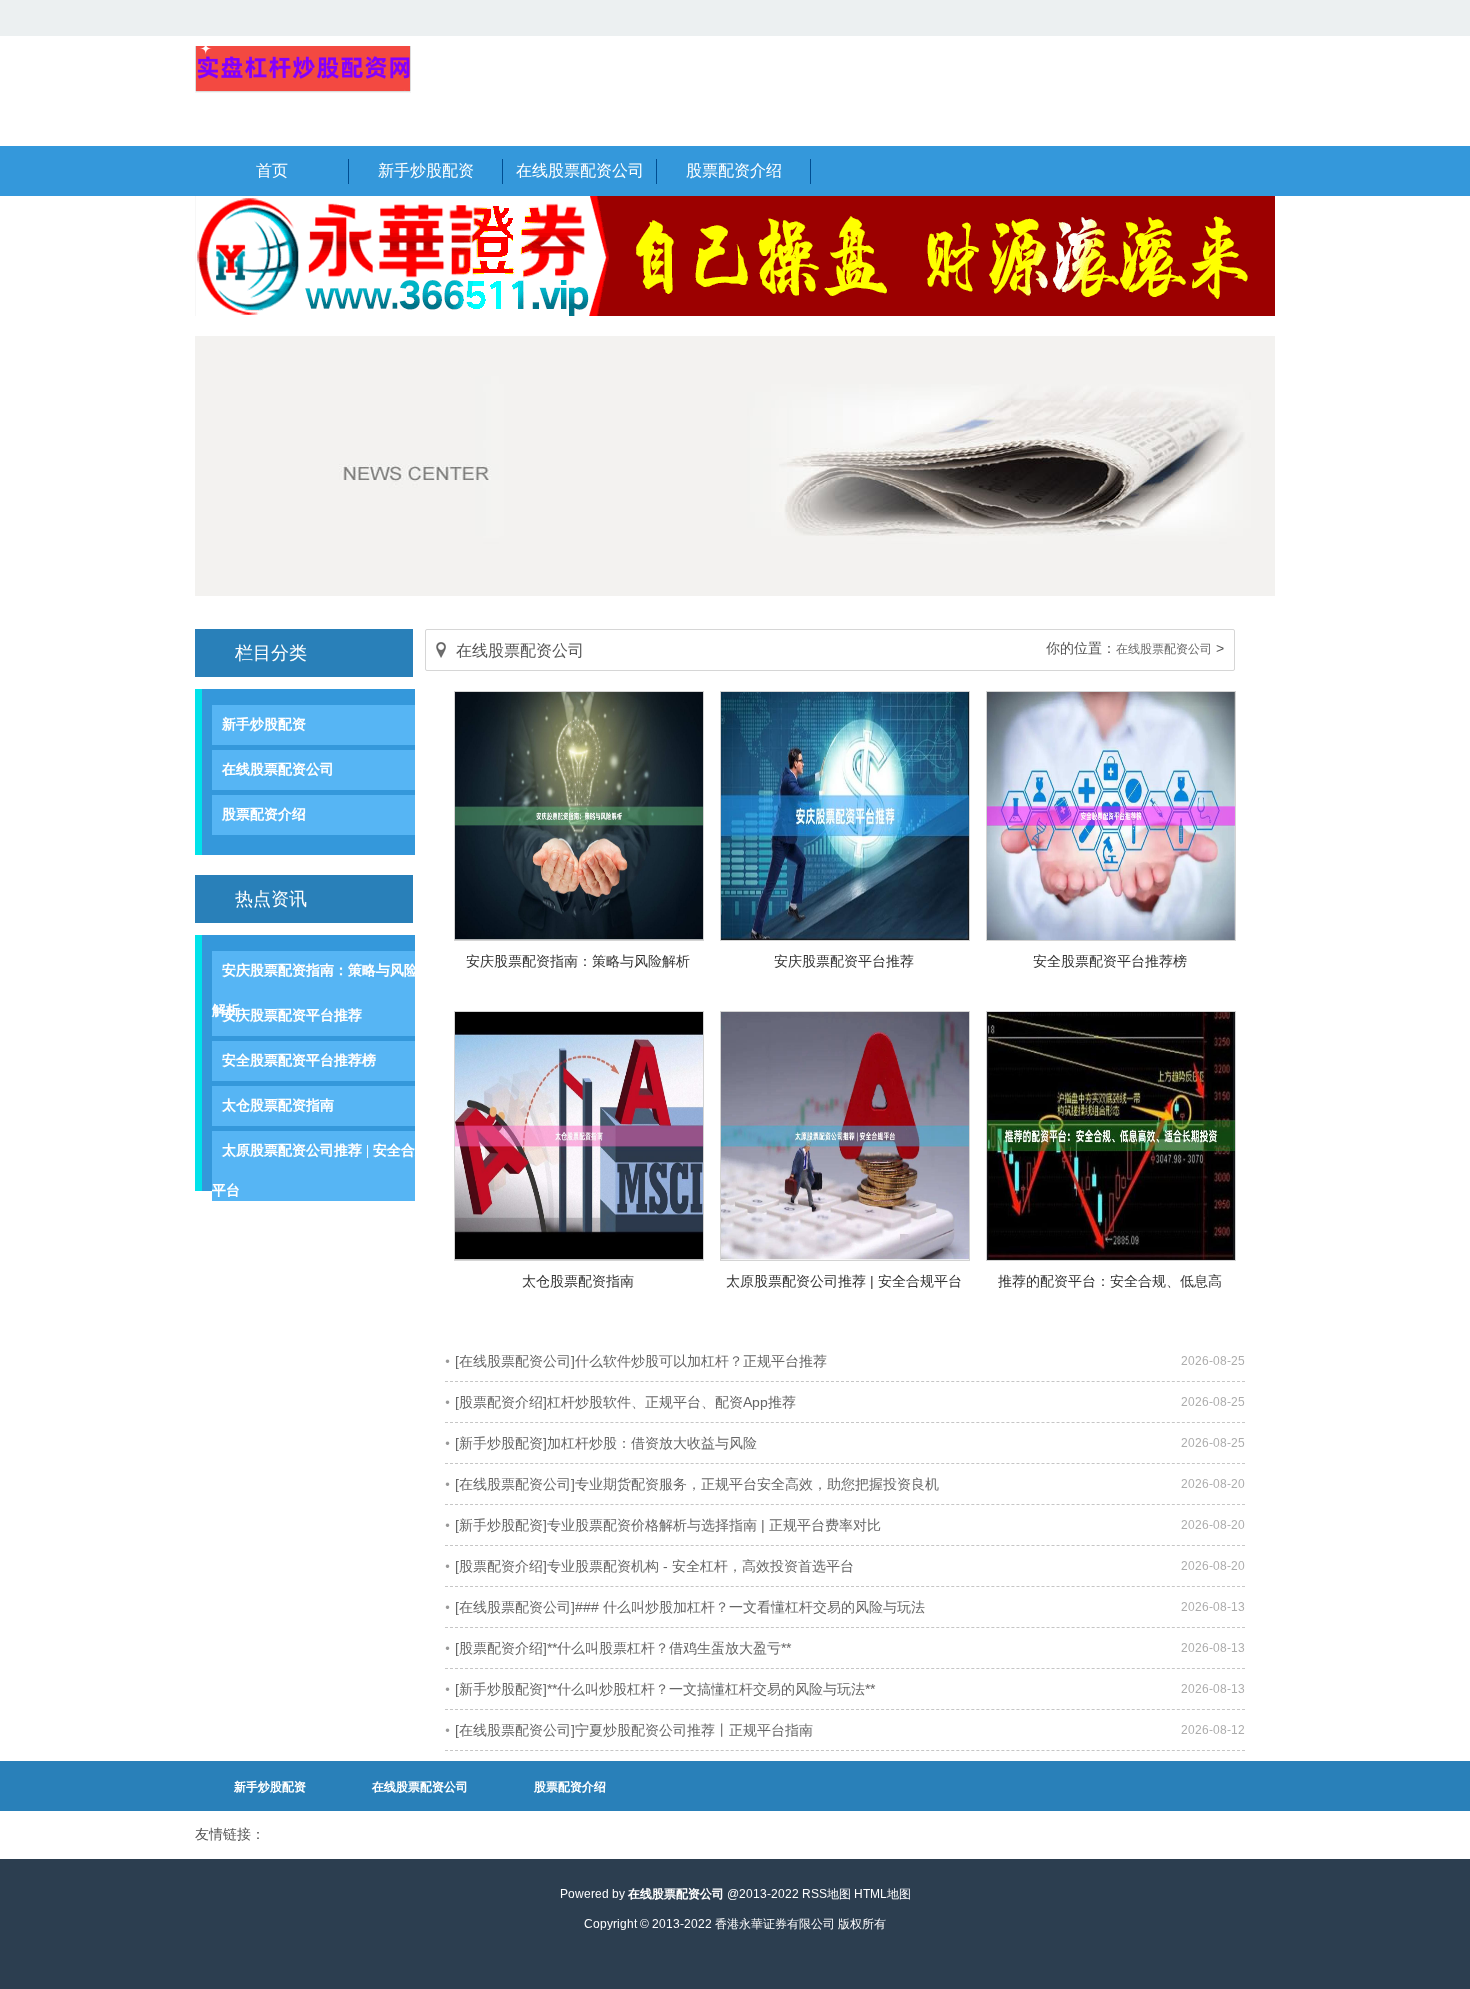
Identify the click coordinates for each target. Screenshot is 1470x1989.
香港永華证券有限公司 (775, 1924)
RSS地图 (826, 1894)
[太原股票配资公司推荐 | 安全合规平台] (845, 1256)
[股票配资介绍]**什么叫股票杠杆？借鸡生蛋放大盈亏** (623, 1648)
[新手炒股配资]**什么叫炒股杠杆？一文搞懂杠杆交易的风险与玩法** (665, 1689)
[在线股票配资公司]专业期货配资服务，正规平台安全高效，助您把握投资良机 (697, 1484)
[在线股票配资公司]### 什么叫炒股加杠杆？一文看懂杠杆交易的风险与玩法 (690, 1607)
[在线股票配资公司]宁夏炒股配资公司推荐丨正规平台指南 (634, 1730)
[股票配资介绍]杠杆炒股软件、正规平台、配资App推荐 (625, 1402)
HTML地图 (882, 1894)
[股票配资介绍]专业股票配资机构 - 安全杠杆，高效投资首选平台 (654, 1566)
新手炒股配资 (264, 724)
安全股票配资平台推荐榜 (1110, 961)
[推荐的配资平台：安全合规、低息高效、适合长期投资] (1111, 1256)
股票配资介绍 (264, 814)
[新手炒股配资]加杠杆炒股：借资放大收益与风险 (606, 1443)
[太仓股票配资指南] (579, 1256)
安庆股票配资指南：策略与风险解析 (578, 961)
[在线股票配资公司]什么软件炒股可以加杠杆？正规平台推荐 (641, 1361)
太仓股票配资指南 (578, 1281)
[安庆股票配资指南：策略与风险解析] (579, 936)
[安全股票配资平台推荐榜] (1111, 936)
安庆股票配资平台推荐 (844, 961)
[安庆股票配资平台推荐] (845, 936)
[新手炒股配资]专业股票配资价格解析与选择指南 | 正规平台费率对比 (668, 1525)
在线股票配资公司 (278, 769)
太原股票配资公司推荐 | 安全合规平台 (844, 1281)
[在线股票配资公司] (303, 89)
